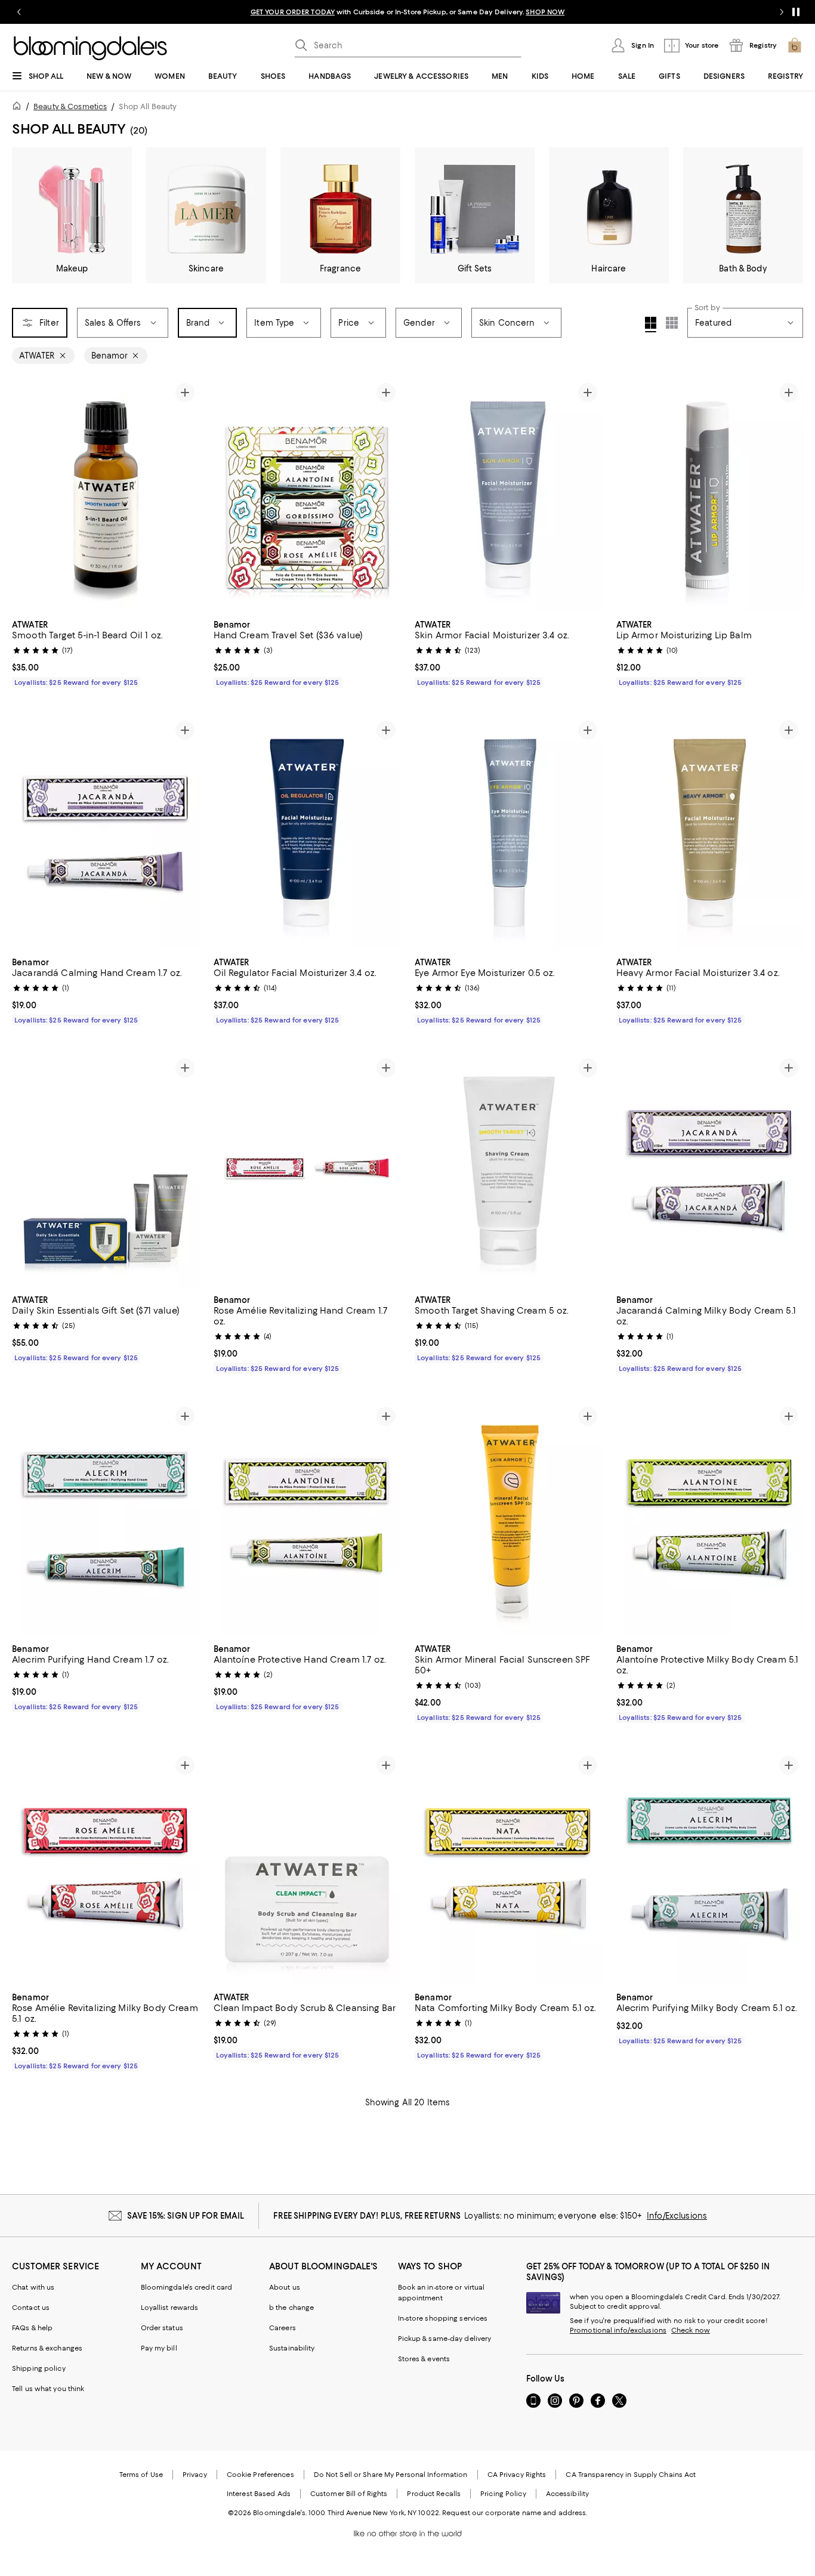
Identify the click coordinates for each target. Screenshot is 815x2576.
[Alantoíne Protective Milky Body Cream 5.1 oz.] (710, 1519)
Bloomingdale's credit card (187, 2287)
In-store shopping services (443, 2318)
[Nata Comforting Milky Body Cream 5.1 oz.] (508, 1868)
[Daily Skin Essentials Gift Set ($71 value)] (106, 1170)
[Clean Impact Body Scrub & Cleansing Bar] (307, 1868)
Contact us (31, 2308)
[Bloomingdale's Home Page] (90, 48)
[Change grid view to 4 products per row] (651, 325)
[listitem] (407, 12)
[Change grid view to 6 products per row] (672, 323)
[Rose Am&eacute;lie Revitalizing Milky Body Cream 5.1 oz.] (106, 1868)
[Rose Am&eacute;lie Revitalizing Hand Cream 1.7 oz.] (307, 1170)
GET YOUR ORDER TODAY (293, 12)
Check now (691, 2330)
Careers (283, 2328)
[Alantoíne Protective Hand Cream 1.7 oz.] (307, 1519)
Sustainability (292, 2348)
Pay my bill (159, 2348)
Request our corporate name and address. (515, 2513)
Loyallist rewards (170, 2308)
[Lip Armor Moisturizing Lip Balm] (710, 495)
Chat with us (33, 2287)
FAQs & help (32, 2328)
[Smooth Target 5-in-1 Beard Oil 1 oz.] (106, 495)
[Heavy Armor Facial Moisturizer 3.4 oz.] (710, 833)
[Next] (185, 495)
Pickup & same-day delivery (445, 2339)
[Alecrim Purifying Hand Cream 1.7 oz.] (106, 1519)
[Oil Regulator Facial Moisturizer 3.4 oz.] (307, 833)
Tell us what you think (48, 2389)
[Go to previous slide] (19, 12)
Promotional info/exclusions (618, 2330)
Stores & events (424, 2359)
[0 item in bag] (795, 45)
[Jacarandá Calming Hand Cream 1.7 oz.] (106, 833)
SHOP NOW (545, 12)
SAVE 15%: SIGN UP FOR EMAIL (186, 2216)
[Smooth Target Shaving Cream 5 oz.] (508, 1170)
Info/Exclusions (677, 2216)
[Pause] (796, 12)
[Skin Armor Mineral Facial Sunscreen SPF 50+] (508, 1519)
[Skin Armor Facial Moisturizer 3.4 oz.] (508, 495)
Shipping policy (39, 2368)
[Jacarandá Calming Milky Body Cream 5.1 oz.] (710, 1170)
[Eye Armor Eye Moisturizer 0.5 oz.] (508, 833)
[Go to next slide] (782, 12)
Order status (162, 2328)
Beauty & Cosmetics (70, 106)
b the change (291, 2308)
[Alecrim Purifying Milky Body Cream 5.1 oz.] (710, 1868)
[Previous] (26, 495)
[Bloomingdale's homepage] (19, 108)
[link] (106, 652)
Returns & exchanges (47, 2348)
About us (285, 2287)
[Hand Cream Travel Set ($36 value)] (307, 495)
